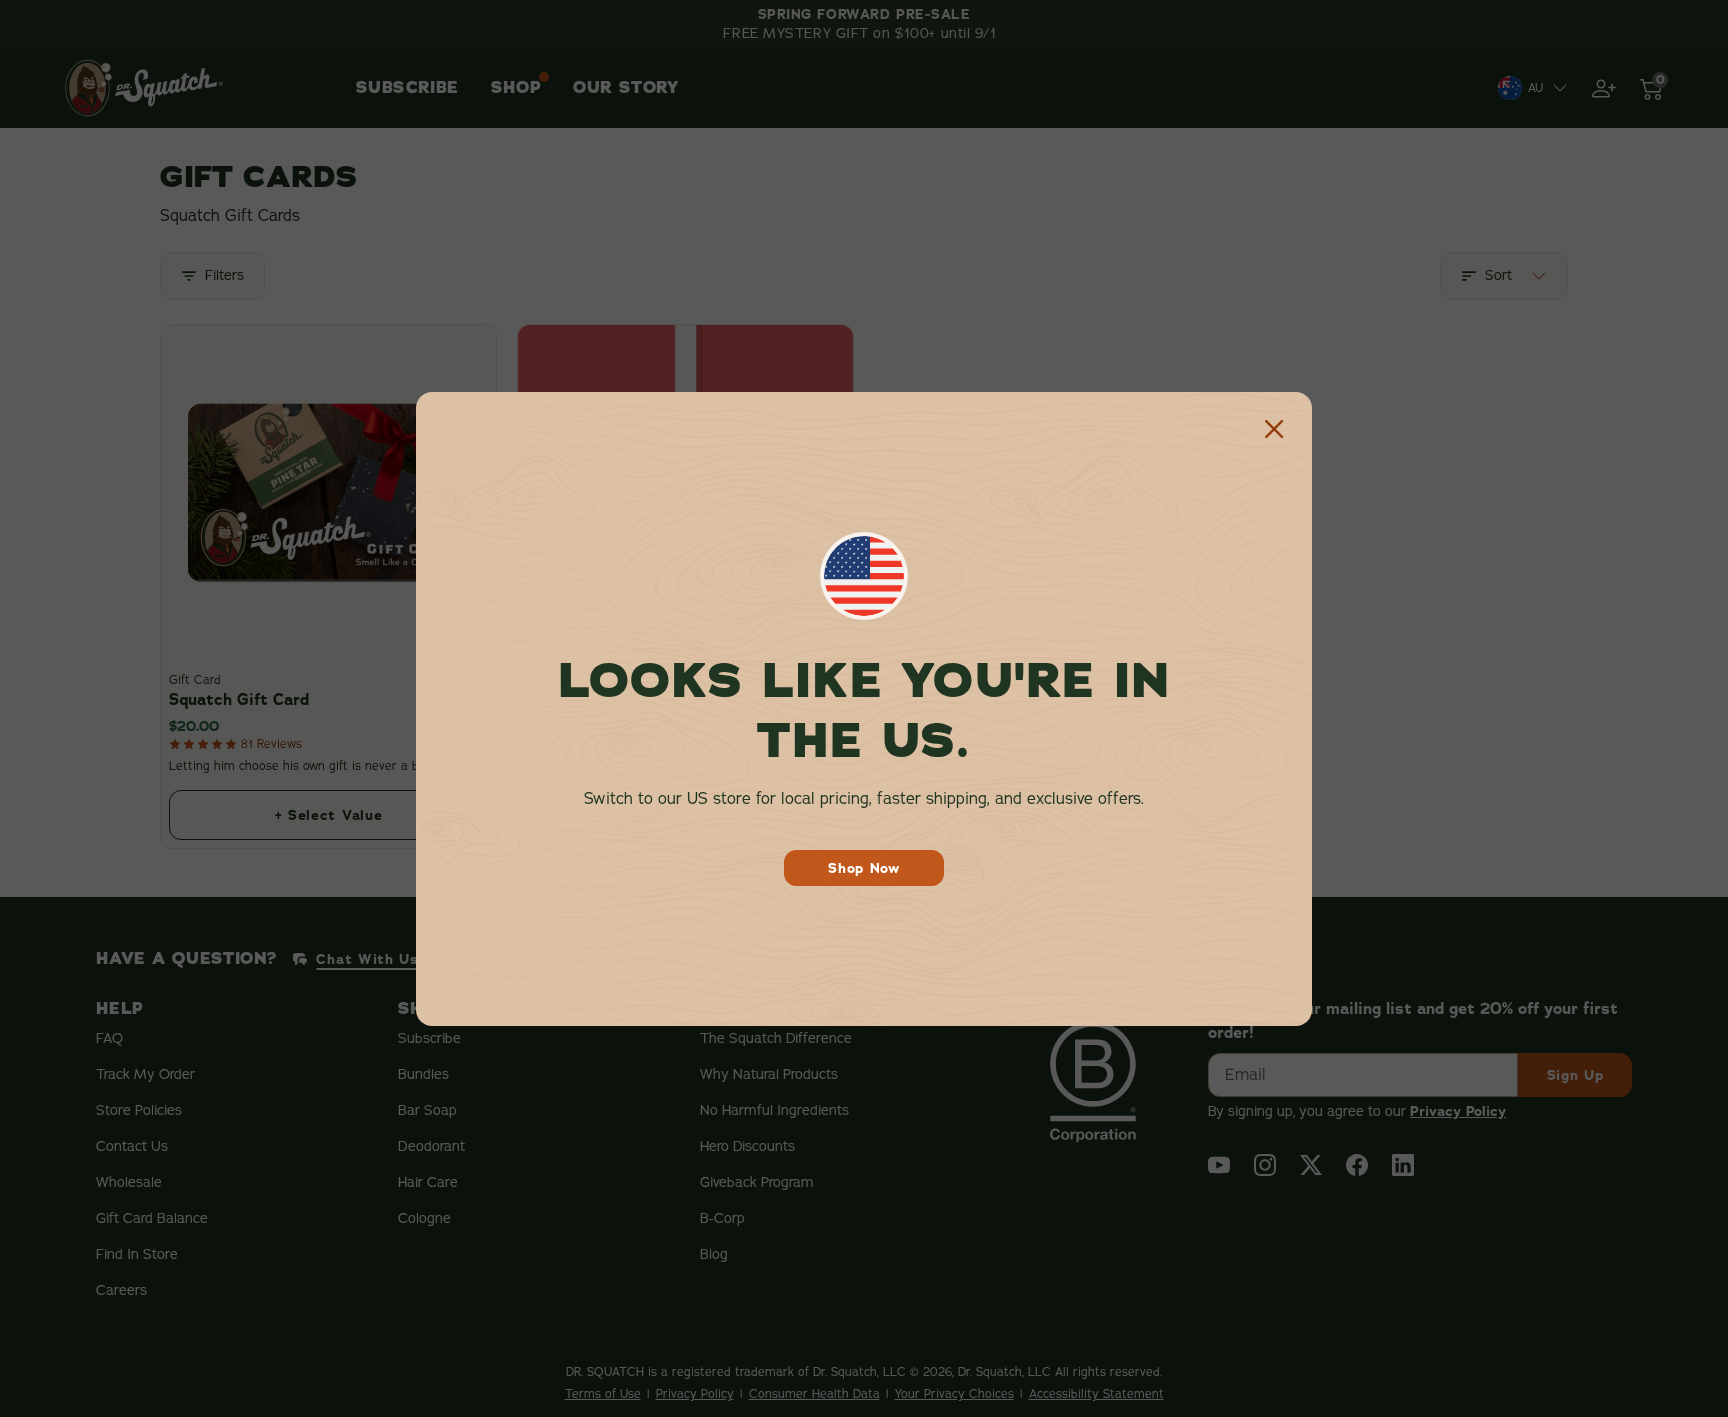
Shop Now (864, 868)
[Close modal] (1274, 430)
